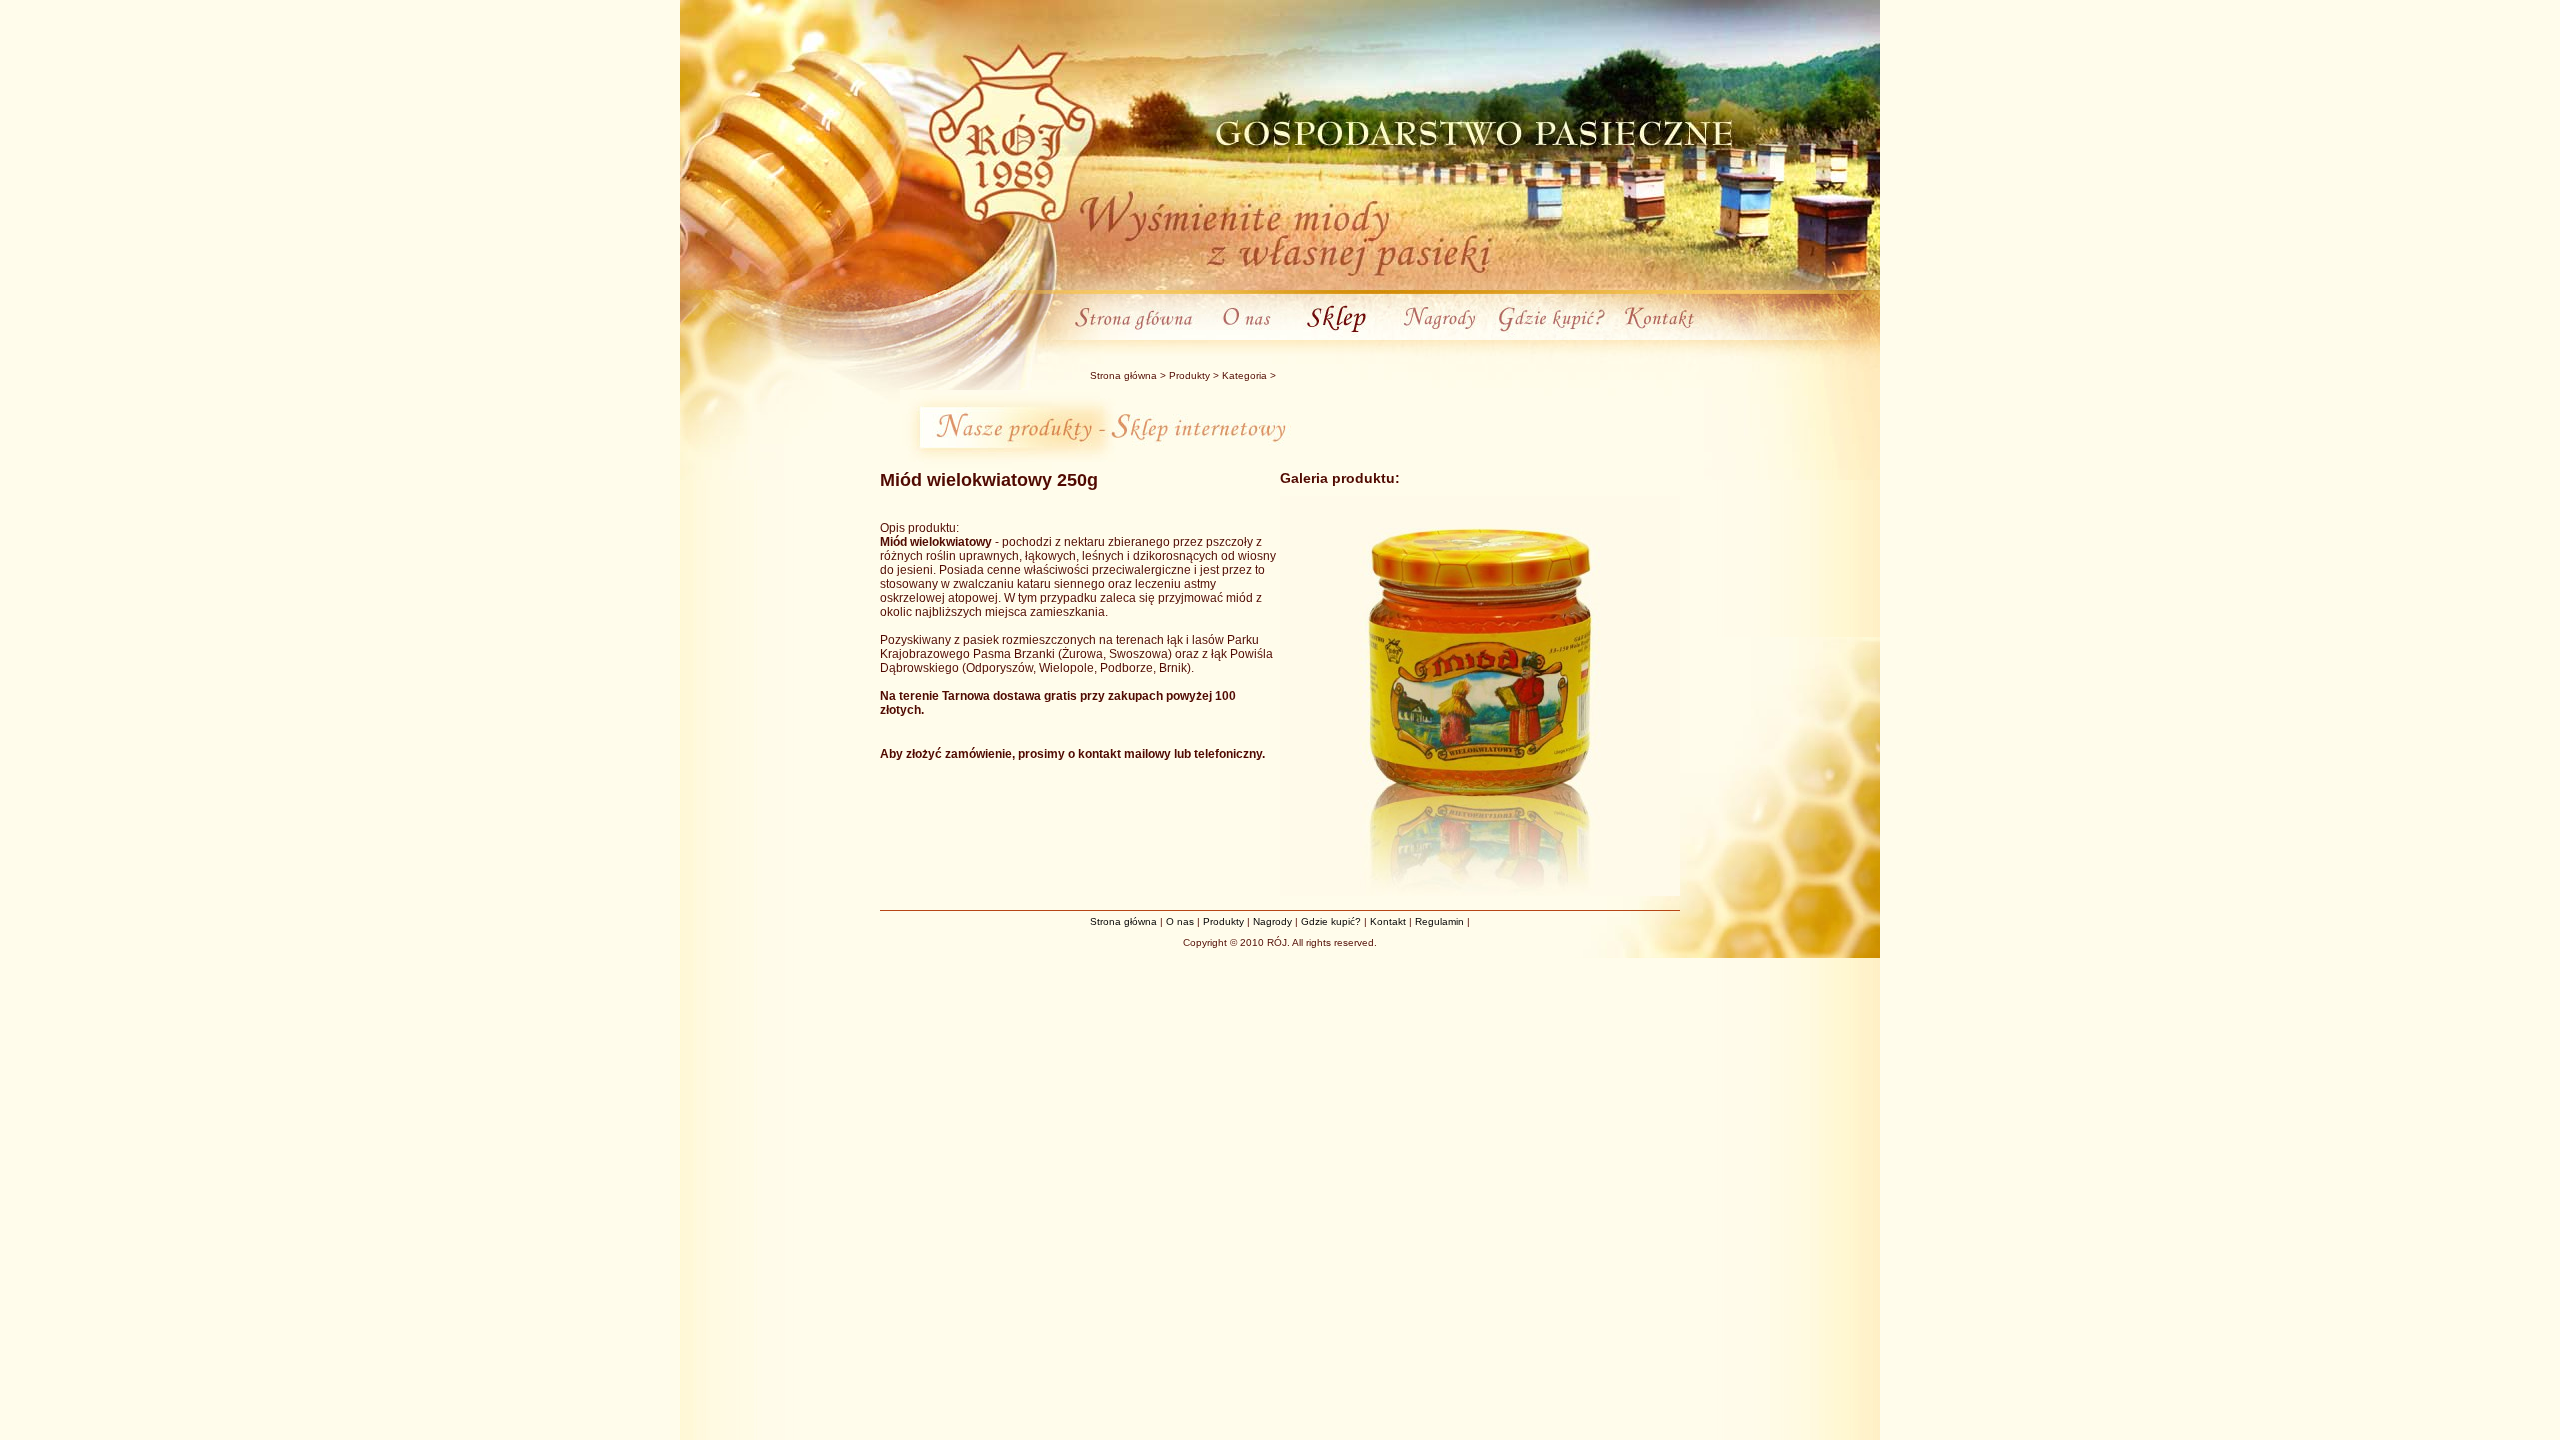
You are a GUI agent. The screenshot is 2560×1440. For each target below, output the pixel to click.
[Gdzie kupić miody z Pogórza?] (1551, 336)
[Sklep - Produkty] (1339, 336)
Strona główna (1123, 375)
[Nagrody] (1441, 336)
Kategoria (1244, 375)
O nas (1180, 921)
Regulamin (1439, 921)
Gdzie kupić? (1331, 921)
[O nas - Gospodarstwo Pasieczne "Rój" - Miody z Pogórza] (1247, 336)
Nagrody (1272, 921)
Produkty (1189, 375)
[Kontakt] (1655, 336)
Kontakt (1388, 921)
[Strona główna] (1139, 336)
